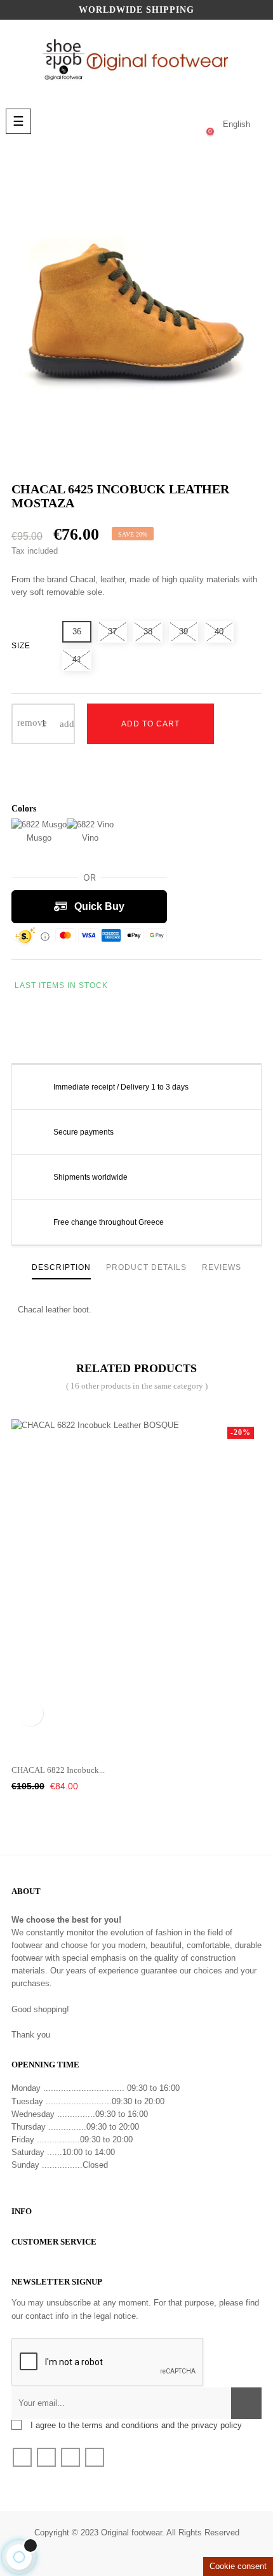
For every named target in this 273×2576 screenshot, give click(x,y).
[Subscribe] (246, 2403)
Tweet (46, 1034)
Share (21, 1034)
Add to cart (150, 724)
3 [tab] (156, 1742)
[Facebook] (22, 2457)
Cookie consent (238, 2566)
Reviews (222, 1267)
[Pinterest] (70, 2457)
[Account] (159, 124)
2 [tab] (136, 1742)
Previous (263, 1575)
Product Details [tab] (146, 1267)
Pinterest (70, 1034)
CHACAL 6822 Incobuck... (58, 1770)
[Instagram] (95, 2457)
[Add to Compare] (50, 774)
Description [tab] (61, 1267)
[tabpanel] (136, 1576)
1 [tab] (117, 1742)
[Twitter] (46, 2457)
